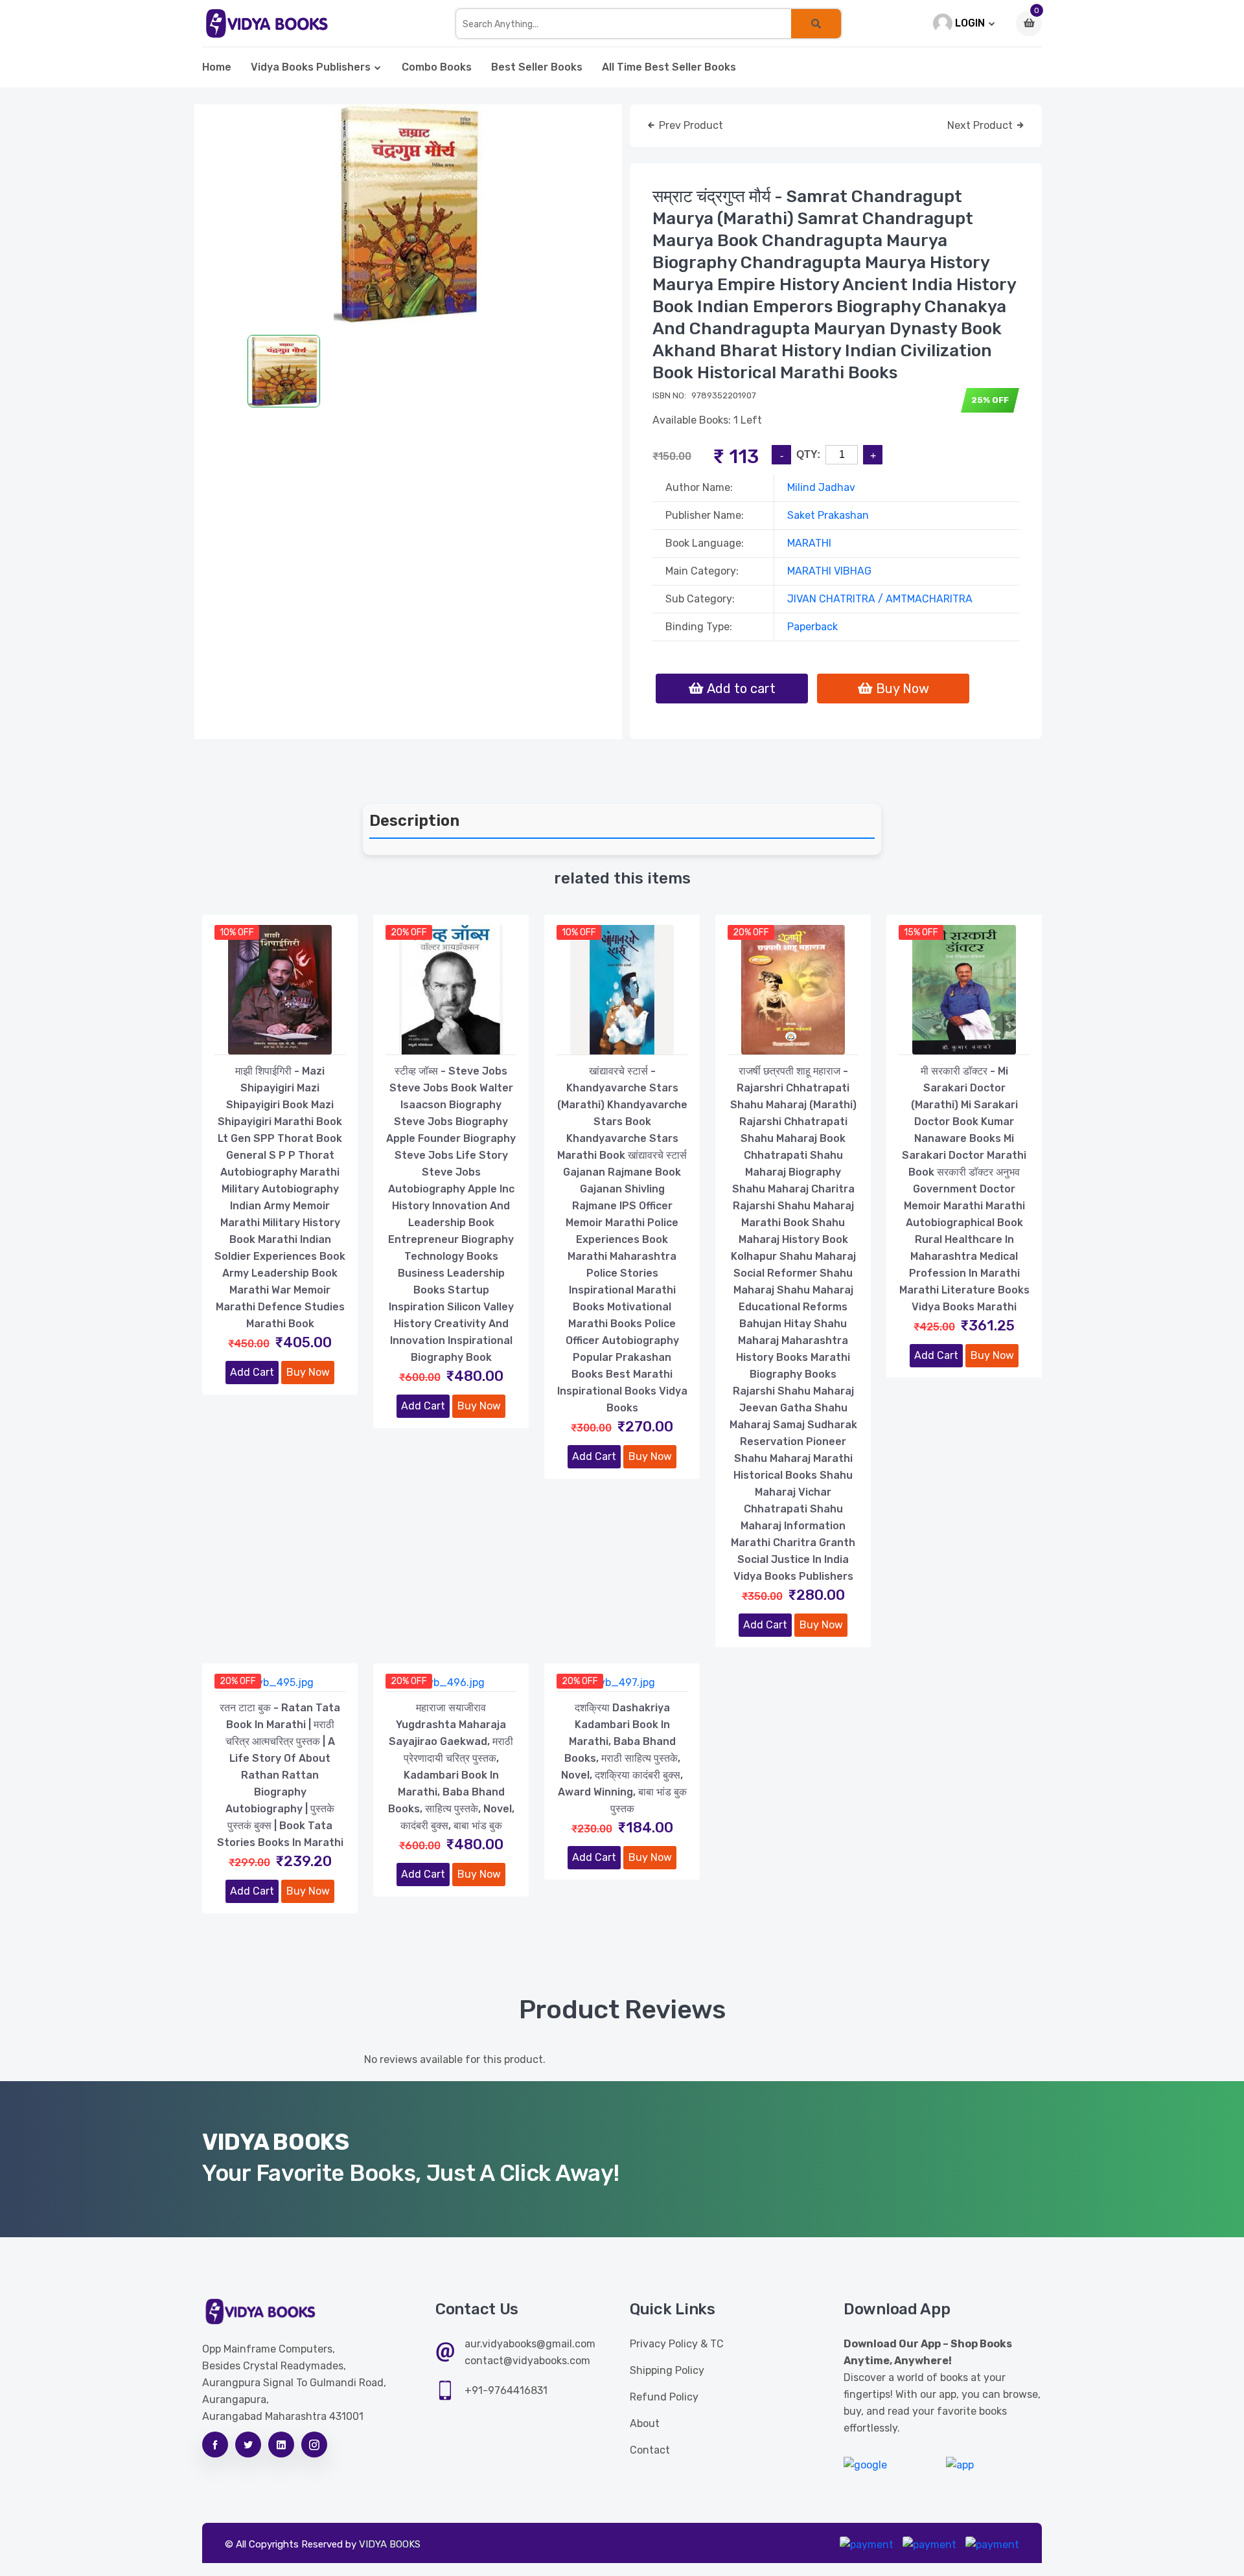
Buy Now (308, 1372)
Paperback (812, 627)
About (645, 2423)
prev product (690, 125)
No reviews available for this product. (455, 2059)
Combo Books (437, 67)
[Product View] (280, 1042)
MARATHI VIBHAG (829, 571)
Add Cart (252, 1372)
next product (981, 125)
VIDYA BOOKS (390, 2544)
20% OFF (409, 932)
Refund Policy (664, 2397)
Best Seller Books (537, 67)
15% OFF (921, 932)
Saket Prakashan (828, 515)
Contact (650, 2450)
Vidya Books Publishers (311, 67)
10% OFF (237, 932)
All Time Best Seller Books (669, 67)
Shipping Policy (667, 2370)
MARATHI (809, 543)
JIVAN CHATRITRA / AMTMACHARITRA (880, 599)
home (217, 67)
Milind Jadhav (821, 487)
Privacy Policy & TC (677, 2344)
